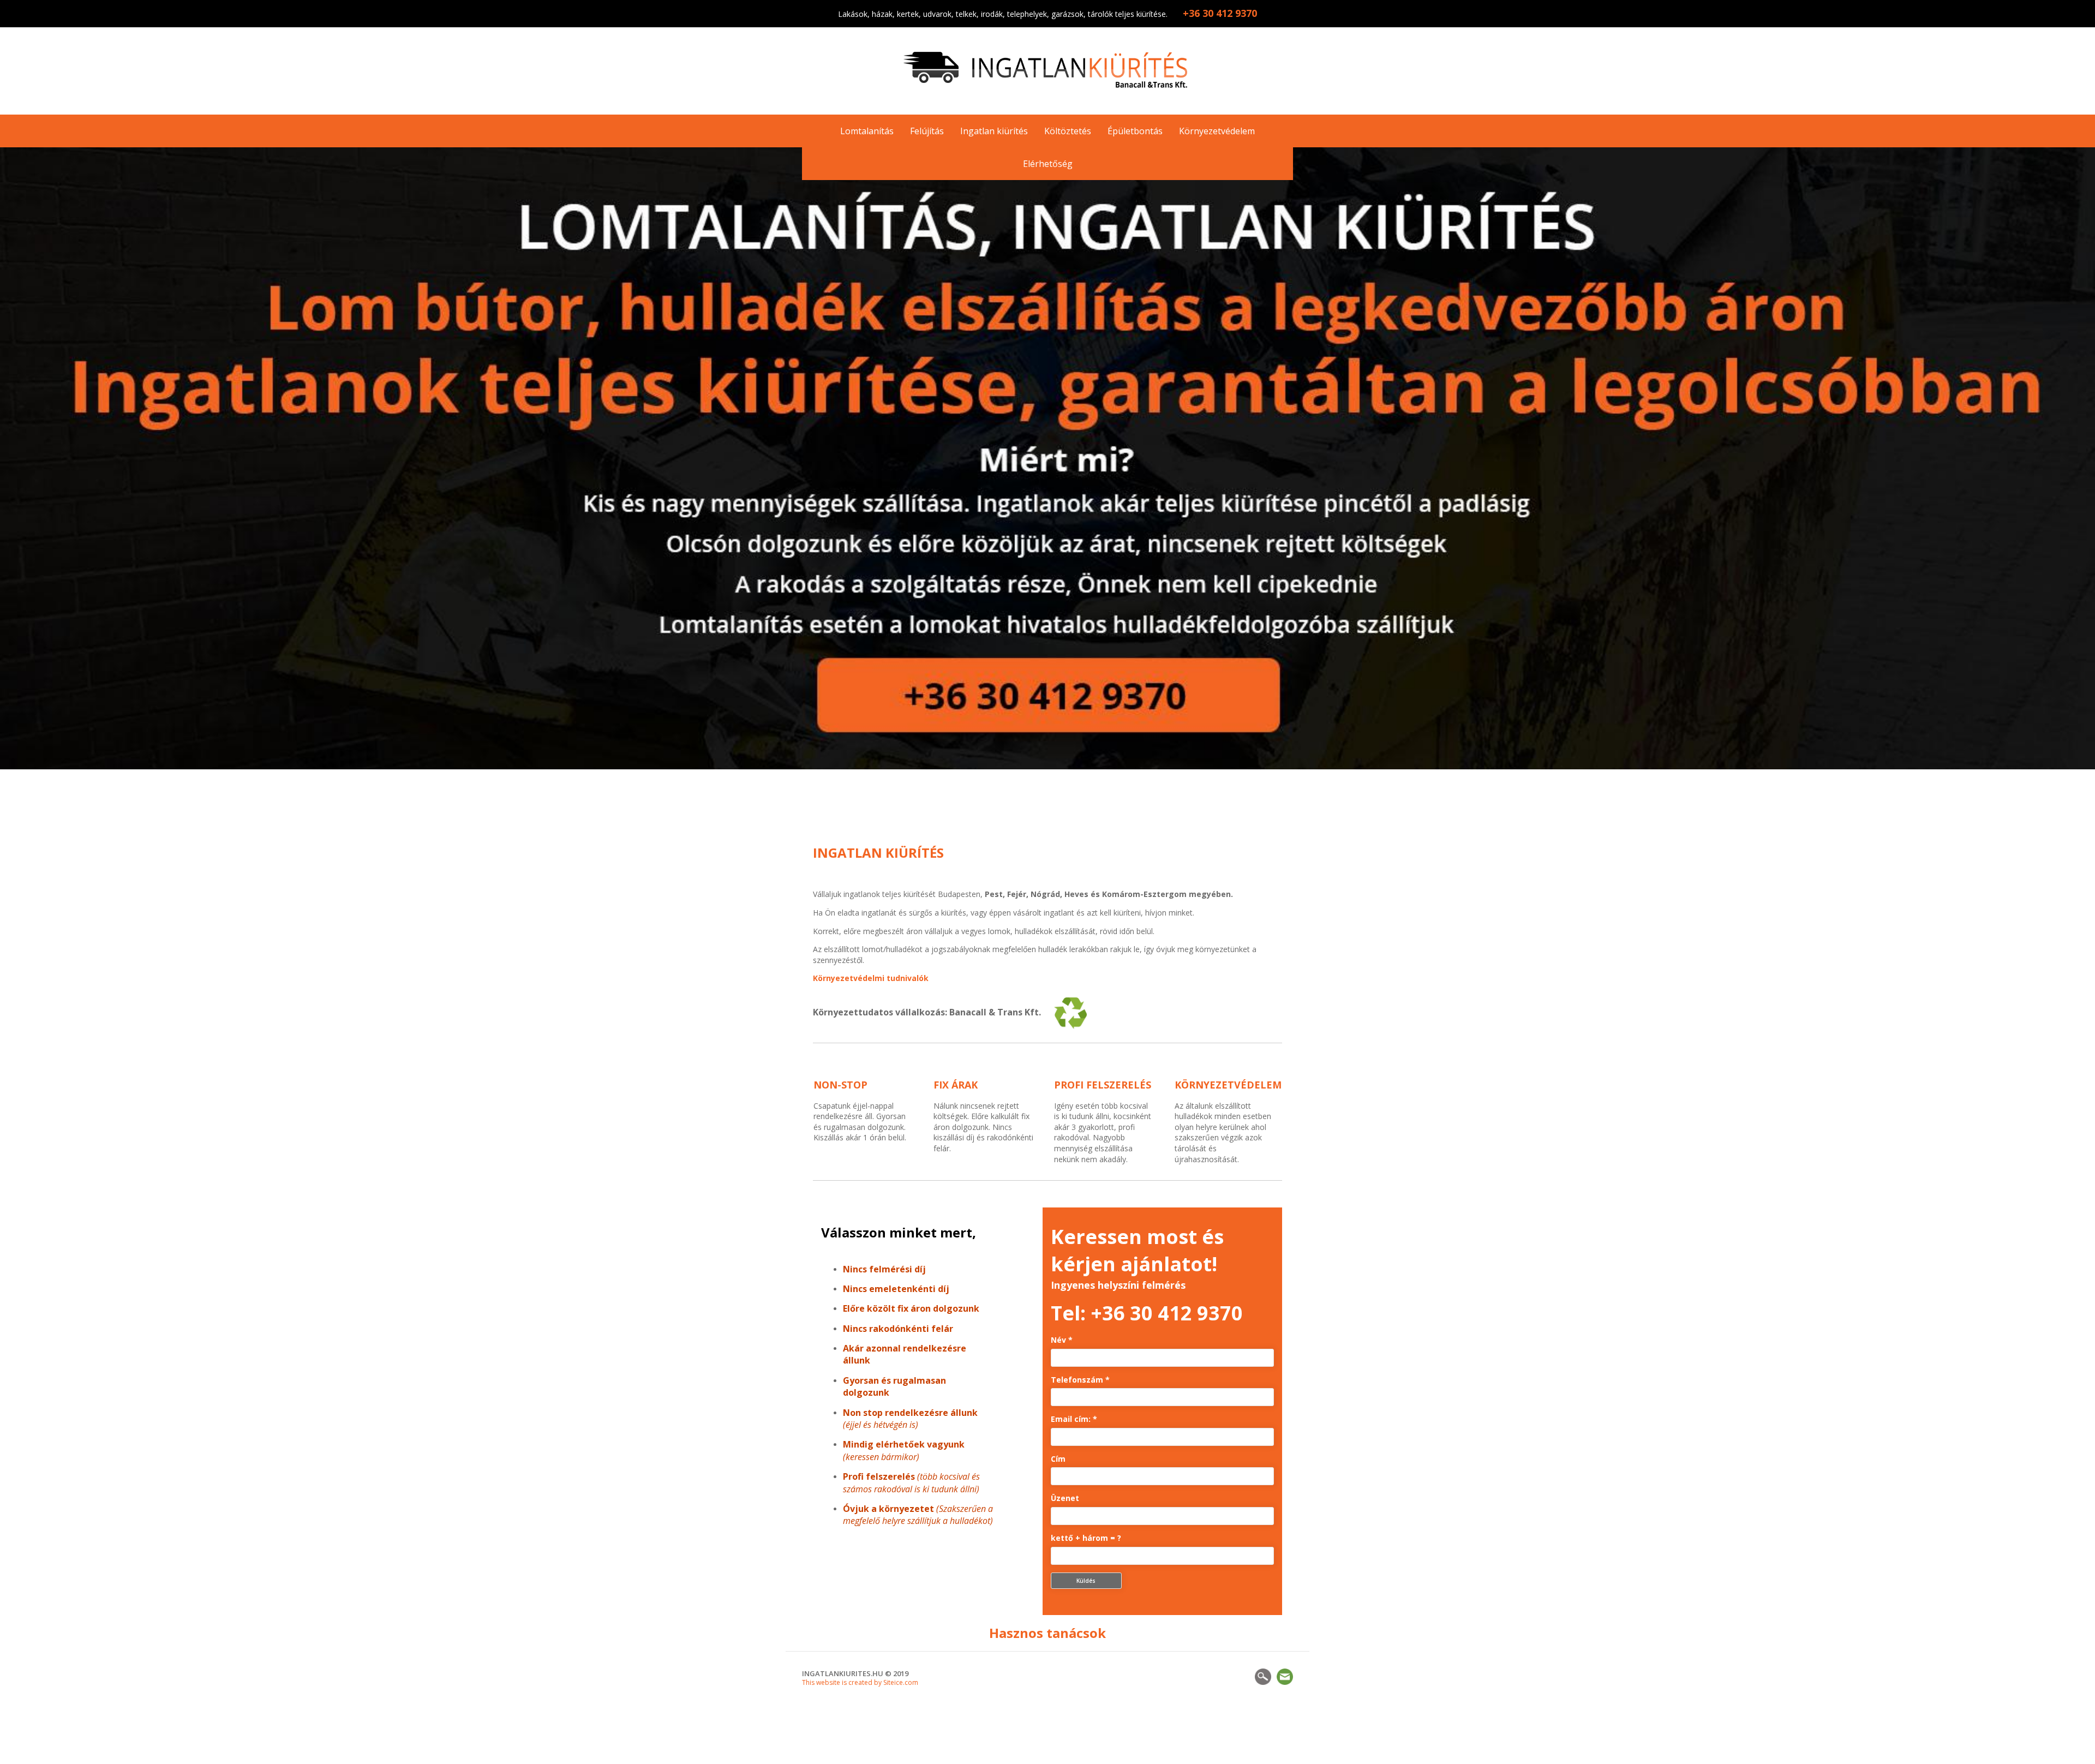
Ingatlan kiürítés (994, 131)
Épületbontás (1135, 131)
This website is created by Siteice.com (860, 1682)
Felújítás (927, 131)
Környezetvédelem (1217, 131)
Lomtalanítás (867, 131)
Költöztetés (1068, 131)
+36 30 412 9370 (1167, 1313)
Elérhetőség (1048, 164)
